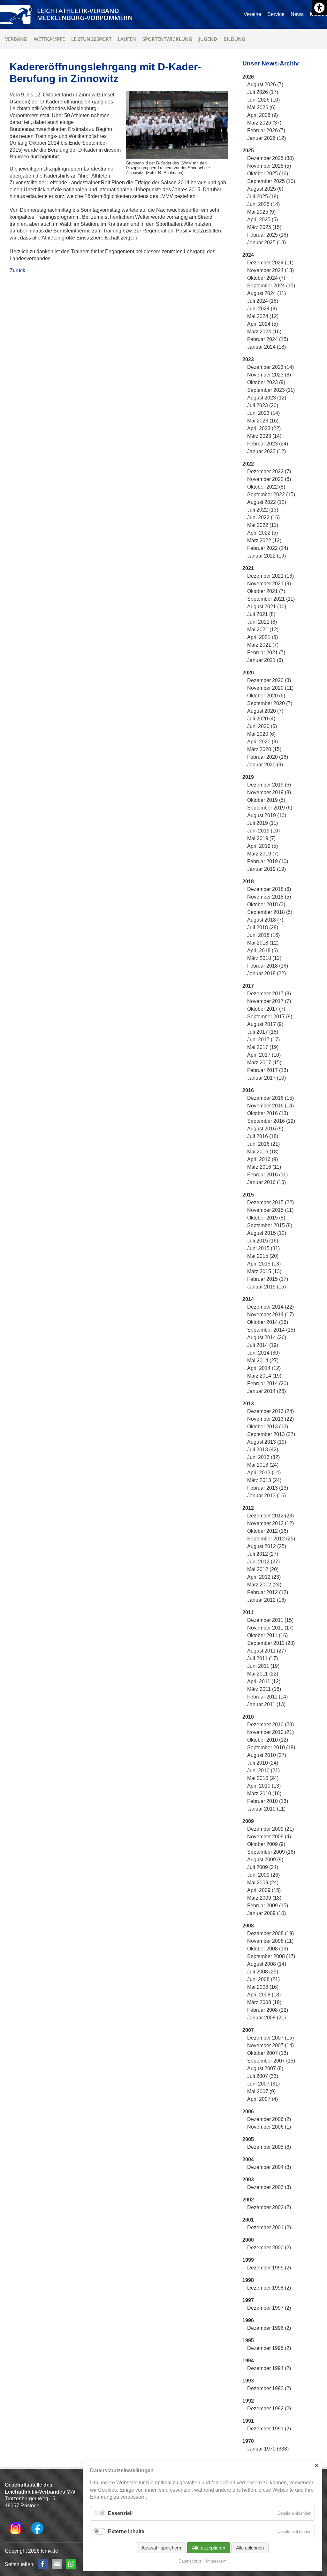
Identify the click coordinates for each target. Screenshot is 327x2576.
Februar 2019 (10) (268, 861)
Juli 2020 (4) (261, 719)
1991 (248, 2421)
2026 (248, 77)
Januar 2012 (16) (266, 1600)
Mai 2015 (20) (263, 1256)
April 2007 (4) (262, 2099)
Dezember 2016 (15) (270, 1098)
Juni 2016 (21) (263, 1144)
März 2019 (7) (263, 854)
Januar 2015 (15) (266, 1287)
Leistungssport (91, 39)
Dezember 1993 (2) (269, 2388)
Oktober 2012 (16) (268, 1531)
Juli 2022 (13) (263, 510)
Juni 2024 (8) (262, 309)
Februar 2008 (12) (268, 2010)
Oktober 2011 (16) (267, 1635)
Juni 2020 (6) (262, 726)
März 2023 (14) (264, 436)
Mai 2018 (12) (263, 943)
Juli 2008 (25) (263, 1972)
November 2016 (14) (270, 1106)
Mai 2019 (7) (261, 838)
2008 (248, 1926)
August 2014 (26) (267, 1337)
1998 (248, 2280)
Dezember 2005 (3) (269, 2147)
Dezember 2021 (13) (270, 576)
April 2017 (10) (264, 1055)
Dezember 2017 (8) (269, 994)
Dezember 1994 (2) (269, 2368)
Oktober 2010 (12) (268, 1740)
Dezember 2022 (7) (269, 471)
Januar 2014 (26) (266, 1391)
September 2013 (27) (271, 1434)
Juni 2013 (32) (263, 1457)
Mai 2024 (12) (263, 316)
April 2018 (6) (262, 950)
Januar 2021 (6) (265, 660)
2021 (248, 568)
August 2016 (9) (265, 1129)
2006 (248, 2112)
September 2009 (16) (271, 1852)
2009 (248, 1821)
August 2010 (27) (267, 1755)
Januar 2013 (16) (266, 1496)
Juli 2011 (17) (262, 1658)
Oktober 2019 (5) (266, 800)
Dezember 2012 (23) (270, 1516)
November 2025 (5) (269, 166)
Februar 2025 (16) (268, 235)
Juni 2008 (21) (263, 1979)
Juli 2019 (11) (262, 823)
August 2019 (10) (267, 815)
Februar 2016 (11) (267, 1175)
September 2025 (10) (271, 181)
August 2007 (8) (265, 2068)
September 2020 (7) (270, 703)
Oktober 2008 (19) (268, 1949)
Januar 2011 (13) (266, 1704)
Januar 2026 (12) (266, 138)
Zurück (17, 270)
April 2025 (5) (262, 220)
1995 (248, 2340)
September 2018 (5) (270, 912)
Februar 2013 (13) (268, 1488)
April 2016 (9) (262, 1159)
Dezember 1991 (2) (269, 2429)
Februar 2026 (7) (266, 130)
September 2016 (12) (271, 1121)
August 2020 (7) (265, 711)
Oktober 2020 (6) (266, 696)
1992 (248, 2401)
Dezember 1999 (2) (269, 2268)
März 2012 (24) (264, 1585)
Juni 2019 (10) (263, 831)
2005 (248, 2139)
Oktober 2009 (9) (266, 1844)
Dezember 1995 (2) (269, 2348)
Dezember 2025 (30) (270, 158)
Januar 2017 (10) (266, 1078)
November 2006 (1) (269, 2127)
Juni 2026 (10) (263, 100)
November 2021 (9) (269, 584)
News (297, 14)
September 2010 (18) (271, 1748)
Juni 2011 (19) (263, 1666)
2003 (248, 2180)
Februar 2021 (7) (266, 653)
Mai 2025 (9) (261, 212)
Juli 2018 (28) (263, 927)
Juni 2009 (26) (263, 1875)
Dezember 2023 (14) (270, 367)
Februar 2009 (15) (268, 1906)
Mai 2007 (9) (261, 2091)
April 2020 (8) (262, 742)
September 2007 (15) (271, 2061)
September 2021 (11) (271, 599)
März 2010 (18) (264, 1793)
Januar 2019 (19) (266, 869)
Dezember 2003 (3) (269, 2187)
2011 (248, 1612)
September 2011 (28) (271, 1643)
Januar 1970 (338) (268, 2449)
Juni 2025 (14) (263, 204)
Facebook (43, 2564)
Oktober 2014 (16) (268, 1322)
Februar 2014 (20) (268, 1383)
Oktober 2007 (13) (268, 2053)
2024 (248, 255)
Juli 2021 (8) (261, 614)
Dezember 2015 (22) (270, 1202)
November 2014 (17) (270, 1315)
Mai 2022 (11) (263, 525)
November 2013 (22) (270, 1419)
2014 (248, 1299)
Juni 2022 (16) (263, 517)
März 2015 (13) (264, 1271)
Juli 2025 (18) (263, 197)
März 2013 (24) (264, 1480)
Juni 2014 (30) (263, 1353)
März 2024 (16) (264, 332)
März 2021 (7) (263, 645)
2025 (248, 151)
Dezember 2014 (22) (270, 1307)
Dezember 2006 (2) (269, 2119)
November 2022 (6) (269, 479)
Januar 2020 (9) (265, 765)
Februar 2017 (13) (268, 1070)
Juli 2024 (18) (263, 301)
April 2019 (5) (262, 846)
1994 (248, 2361)
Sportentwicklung (167, 39)
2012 (248, 1508)
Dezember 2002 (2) (269, 2207)
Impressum (216, 2561)
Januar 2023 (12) (266, 451)
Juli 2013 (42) (263, 1450)
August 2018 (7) (265, 920)
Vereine (252, 14)
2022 (248, 464)
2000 (248, 2240)
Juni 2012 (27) (263, 1562)
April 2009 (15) (264, 1890)
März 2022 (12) (264, 540)
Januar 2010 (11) (266, 1809)
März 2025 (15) (264, 227)
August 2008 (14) (267, 1964)
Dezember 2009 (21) (270, 1829)
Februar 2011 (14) (267, 1697)
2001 (248, 2220)
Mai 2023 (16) (263, 421)
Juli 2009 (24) (263, 1867)
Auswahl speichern (161, 2548)
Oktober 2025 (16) (268, 174)
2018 (248, 881)
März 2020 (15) (264, 749)
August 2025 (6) (265, 189)
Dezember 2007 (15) (270, 2038)
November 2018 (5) (269, 897)
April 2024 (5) (262, 324)
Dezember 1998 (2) (269, 2288)
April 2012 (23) (264, 1577)
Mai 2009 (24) (263, 1883)
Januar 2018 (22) (266, 973)
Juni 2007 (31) (263, 2084)
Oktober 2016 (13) (268, 1113)
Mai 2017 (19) (263, 1047)
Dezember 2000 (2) (269, 2248)
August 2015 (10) (267, 1233)
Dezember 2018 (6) (269, 889)
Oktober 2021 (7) (266, 591)
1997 (248, 2300)
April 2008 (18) (264, 1995)
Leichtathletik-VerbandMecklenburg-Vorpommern (85, 14)
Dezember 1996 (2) (269, 2328)
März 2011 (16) (264, 1689)
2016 (248, 1090)
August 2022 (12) (267, 502)
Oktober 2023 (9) (266, 382)
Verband (16, 39)
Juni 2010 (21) (263, 1771)
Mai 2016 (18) (263, 1152)
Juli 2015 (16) (263, 1241)
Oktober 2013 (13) (268, 1427)
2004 (248, 2159)
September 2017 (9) (270, 1017)
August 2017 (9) (265, 1024)
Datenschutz (190, 2561)
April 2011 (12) (264, 1681)
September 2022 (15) (271, 494)
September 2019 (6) (270, 808)
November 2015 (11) (270, 1210)
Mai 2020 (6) (261, 734)
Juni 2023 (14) (263, 413)
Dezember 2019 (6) (269, 785)
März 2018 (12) (264, 958)
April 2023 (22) (264, 428)
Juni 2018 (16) (263, 935)
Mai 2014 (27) (263, 1360)
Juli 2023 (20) (263, 405)
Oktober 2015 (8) (266, 1218)
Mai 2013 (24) (263, 1465)
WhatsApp (71, 2564)
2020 (248, 673)
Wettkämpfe (49, 39)
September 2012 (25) (271, 1539)
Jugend (208, 39)
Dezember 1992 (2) (269, 2409)
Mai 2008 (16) (263, 1987)
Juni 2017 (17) (263, 1040)
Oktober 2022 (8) (266, 487)
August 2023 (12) (267, 398)
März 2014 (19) (264, 1376)
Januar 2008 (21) (266, 2018)
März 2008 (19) (264, 2002)
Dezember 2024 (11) (270, 263)
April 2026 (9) (262, 115)
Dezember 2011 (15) (270, 1620)
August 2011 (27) (266, 1651)
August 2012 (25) (267, 1546)
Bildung (234, 39)
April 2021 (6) (262, 637)
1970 (248, 2441)
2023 (248, 359)
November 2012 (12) (270, 1523)
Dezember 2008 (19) (270, 1933)
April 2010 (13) (264, 1786)
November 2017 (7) (269, 1001)
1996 (248, 2320)
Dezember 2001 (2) (269, 2227)
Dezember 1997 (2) (269, 2308)
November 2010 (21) (270, 1732)
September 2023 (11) (271, 390)
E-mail (57, 2564)
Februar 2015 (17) (268, 1279)
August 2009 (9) (265, 1860)
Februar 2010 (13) (268, 1801)
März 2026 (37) (264, 123)
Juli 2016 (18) (263, 1136)
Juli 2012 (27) (263, 1554)
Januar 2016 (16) (266, 1182)
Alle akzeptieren (209, 2548)
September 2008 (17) (271, 1956)
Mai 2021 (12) (263, 630)
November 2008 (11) (270, 1941)
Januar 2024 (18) (266, 347)
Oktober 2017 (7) (266, 1009)
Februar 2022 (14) (268, 548)
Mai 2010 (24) (263, 1778)
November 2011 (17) (270, 1628)
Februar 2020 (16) (268, 757)
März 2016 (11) (264, 1167)
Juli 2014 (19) (263, 1345)
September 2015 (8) (270, 1225)
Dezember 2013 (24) (270, 1411)
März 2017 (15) (264, 1063)
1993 (248, 2381)
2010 (248, 1717)
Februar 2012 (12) (268, 1592)
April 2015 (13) (264, 1264)
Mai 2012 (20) (263, 1569)
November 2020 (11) (270, 688)
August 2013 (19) (267, 1442)
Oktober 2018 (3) (266, 904)
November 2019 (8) (269, 792)
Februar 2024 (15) (268, 339)
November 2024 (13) (270, 270)
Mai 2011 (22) (263, 1674)
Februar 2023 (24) (268, 444)
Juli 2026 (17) (263, 92)
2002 (248, 2200)
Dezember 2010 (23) (270, 1725)
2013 (248, 1404)
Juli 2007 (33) (263, 2076)
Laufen (127, 39)
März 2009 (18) (264, 1898)
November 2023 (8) (269, 375)
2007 (248, 2030)
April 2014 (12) (264, 1368)
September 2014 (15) (271, 1330)
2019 (248, 777)
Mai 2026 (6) (261, 107)
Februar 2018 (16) (268, 966)
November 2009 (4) (269, 1837)
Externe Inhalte (126, 2531)
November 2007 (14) (270, 2045)
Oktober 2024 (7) (266, 278)
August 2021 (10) (267, 607)
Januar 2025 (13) (266, 243)
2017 (248, 986)
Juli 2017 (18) (263, 1032)
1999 (248, 2260)
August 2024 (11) (266, 293)
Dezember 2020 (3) (269, 680)
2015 (248, 1195)
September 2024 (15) (271, 286)
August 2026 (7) (265, 84)
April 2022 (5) (262, 533)
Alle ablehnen (250, 2548)
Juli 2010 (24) (263, 1763)
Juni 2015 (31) (263, 1248)
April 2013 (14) (264, 1473)
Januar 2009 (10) (266, 1913)
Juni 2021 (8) (262, 622)
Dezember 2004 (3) (269, 2167)
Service (276, 14)
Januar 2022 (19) (266, 556)
